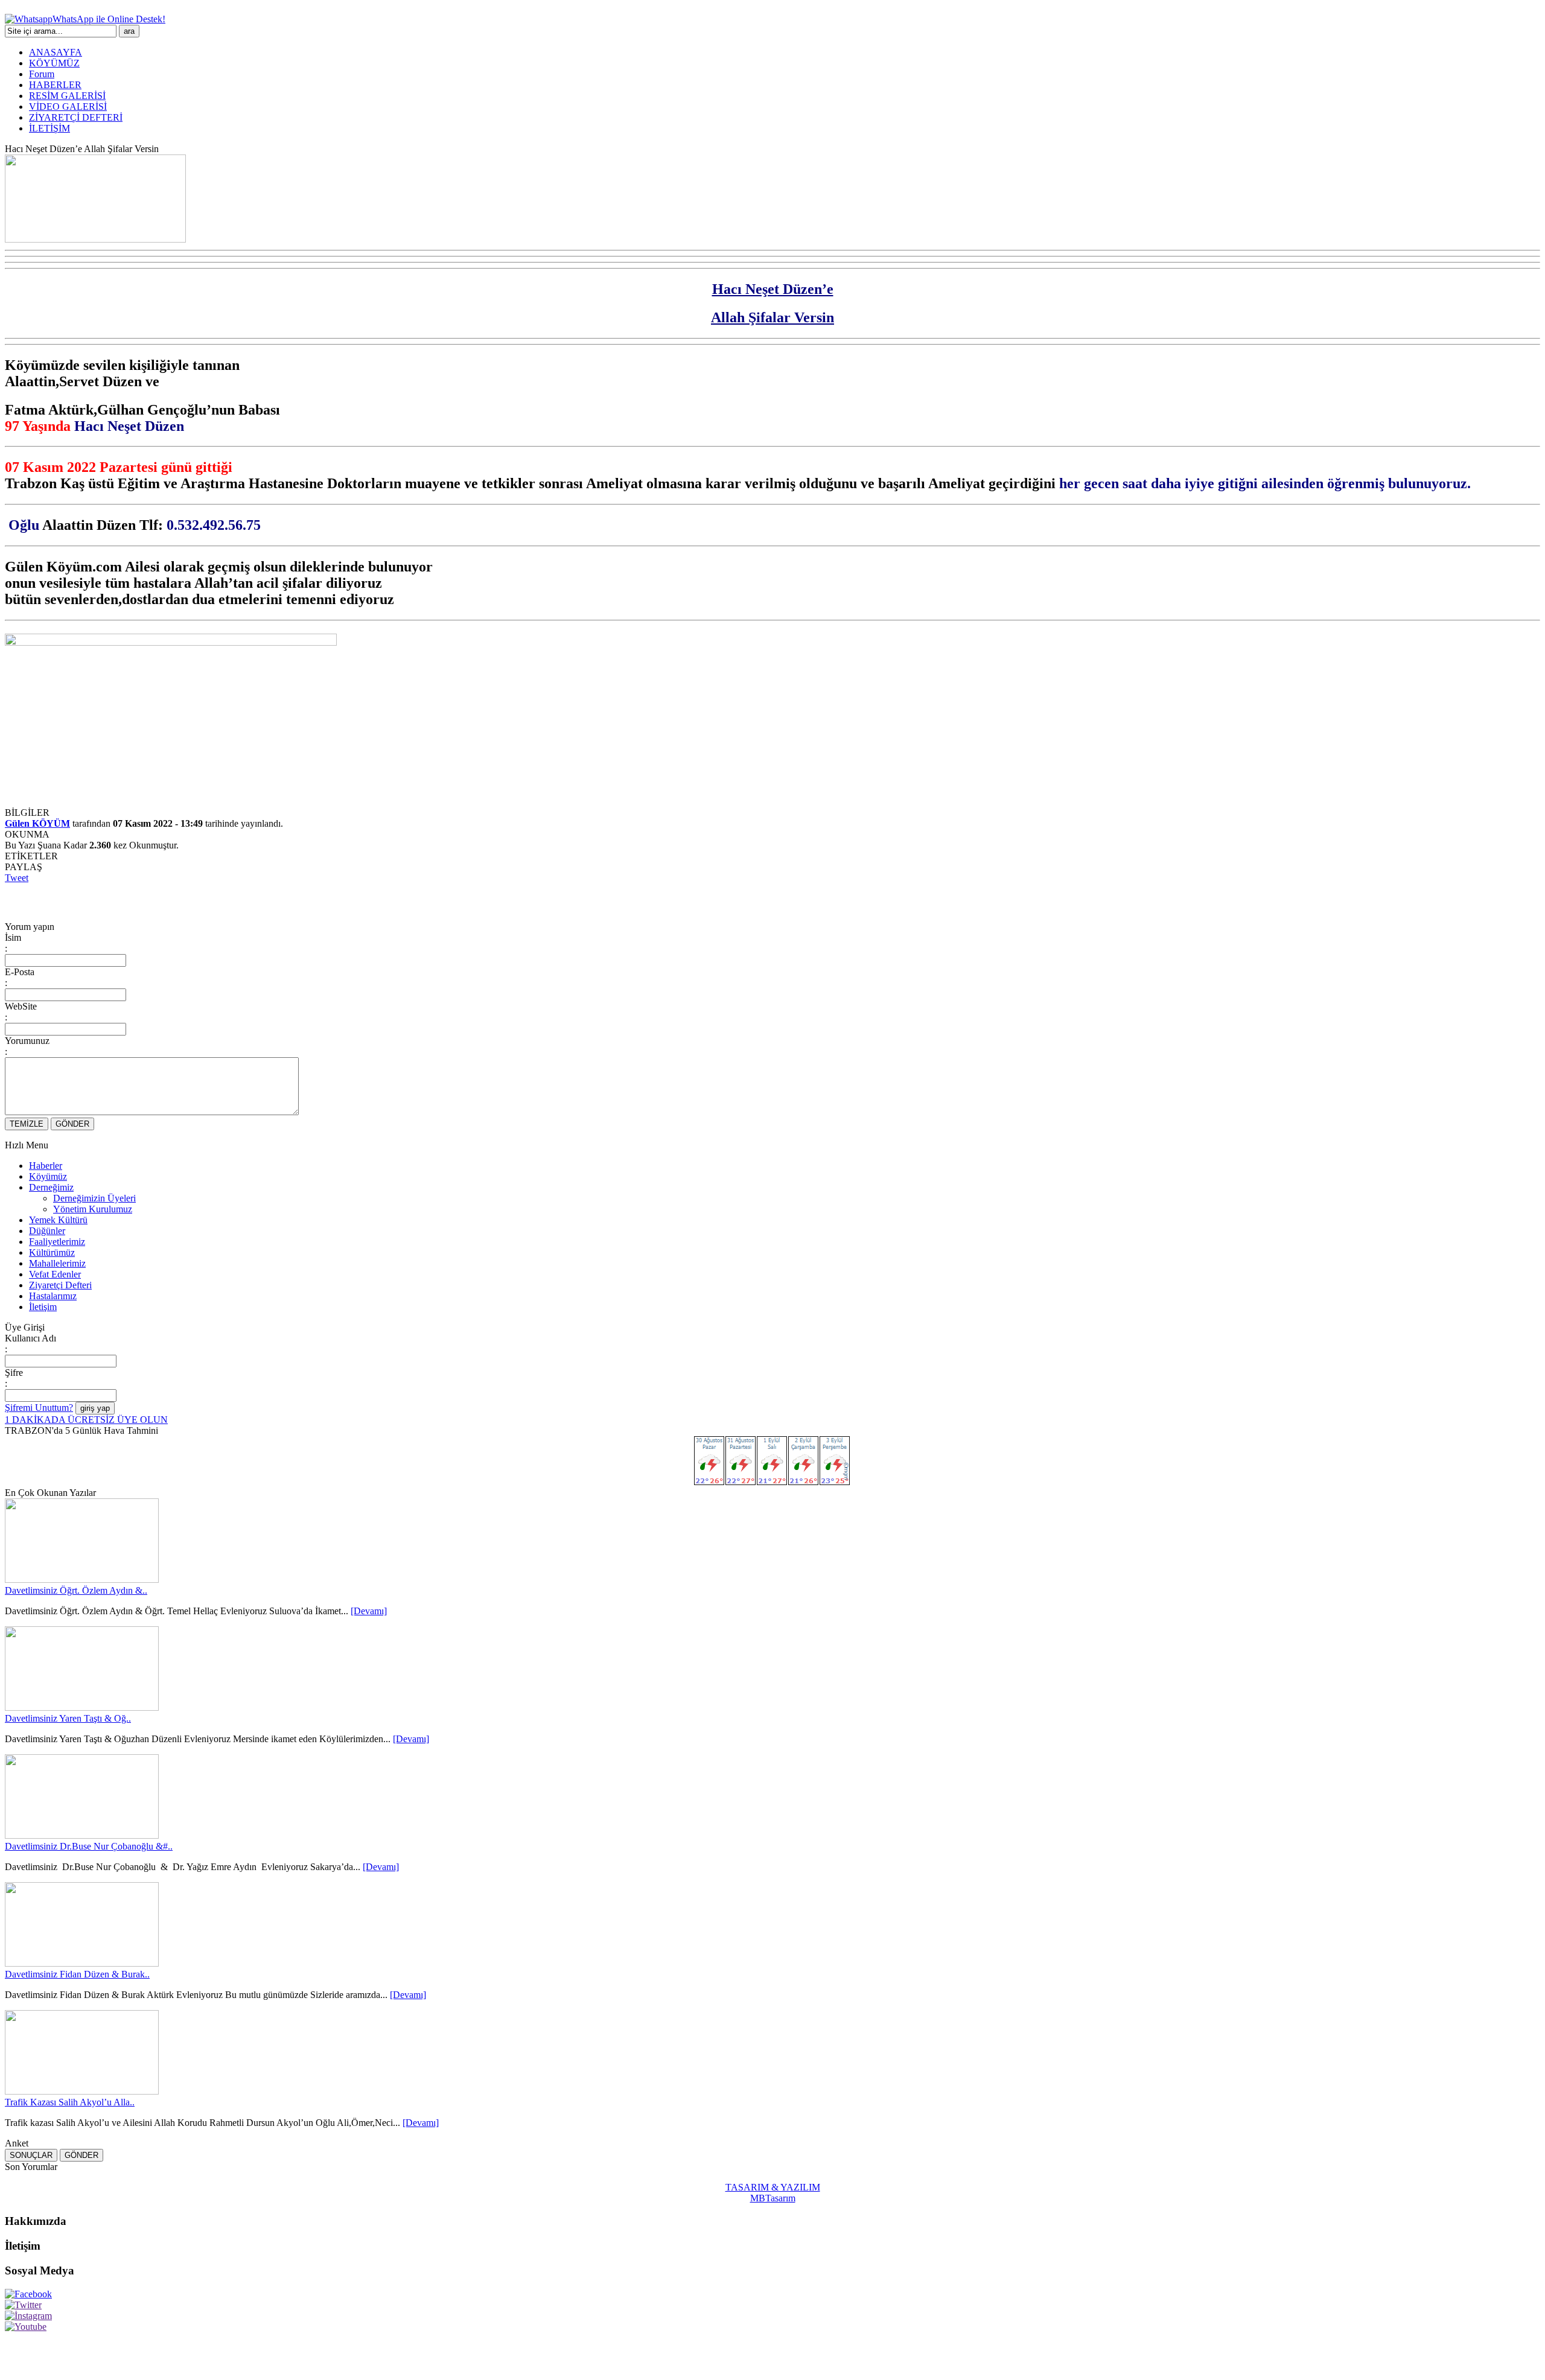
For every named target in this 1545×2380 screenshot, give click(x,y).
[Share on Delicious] (104, 900)
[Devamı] (369, 1611)
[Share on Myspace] (171, 900)
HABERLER (55, 85)
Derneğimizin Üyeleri (94, 1198)
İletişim (43, 1307)
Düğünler (47, 1231)
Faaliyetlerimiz (57, 1242)
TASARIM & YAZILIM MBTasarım (773, 2193)
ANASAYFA (56, 52)
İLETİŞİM (49, 128)
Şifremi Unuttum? (39, 1408)
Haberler (46, 1166)
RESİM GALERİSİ (67, 96)
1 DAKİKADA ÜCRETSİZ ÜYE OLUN (86, 1420)
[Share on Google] (148, 900)
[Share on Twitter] (37, 900)
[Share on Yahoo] (215, 900)
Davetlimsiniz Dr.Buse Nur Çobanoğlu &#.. (89, 1846)
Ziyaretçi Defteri (60, 1285)
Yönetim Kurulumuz (93, 1209)
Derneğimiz (51, 1187)
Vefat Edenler (55, 1274)
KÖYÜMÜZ (54, 63)
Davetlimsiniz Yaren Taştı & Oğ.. (68, 1718)
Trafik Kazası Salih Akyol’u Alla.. (70, 2102)
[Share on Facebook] (14, 900)
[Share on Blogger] (81, 900)
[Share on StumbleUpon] (193, 900)
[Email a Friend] (59, 900)
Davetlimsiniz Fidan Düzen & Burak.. (77, 1974)
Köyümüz (48, 1176)
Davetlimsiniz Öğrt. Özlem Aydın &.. (76, 1590)
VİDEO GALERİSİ (68, 107)
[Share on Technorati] (260, 900)
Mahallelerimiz (57, 1263)
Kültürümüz (52, 1252)
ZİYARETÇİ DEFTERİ (76, 117)
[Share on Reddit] (238, 900)
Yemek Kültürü (58, 1220)
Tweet (17, 878)
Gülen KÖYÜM (37, 823)
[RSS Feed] (282, 900)
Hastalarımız (53, 1296)
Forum (42, 74)
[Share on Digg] (126, 900)
